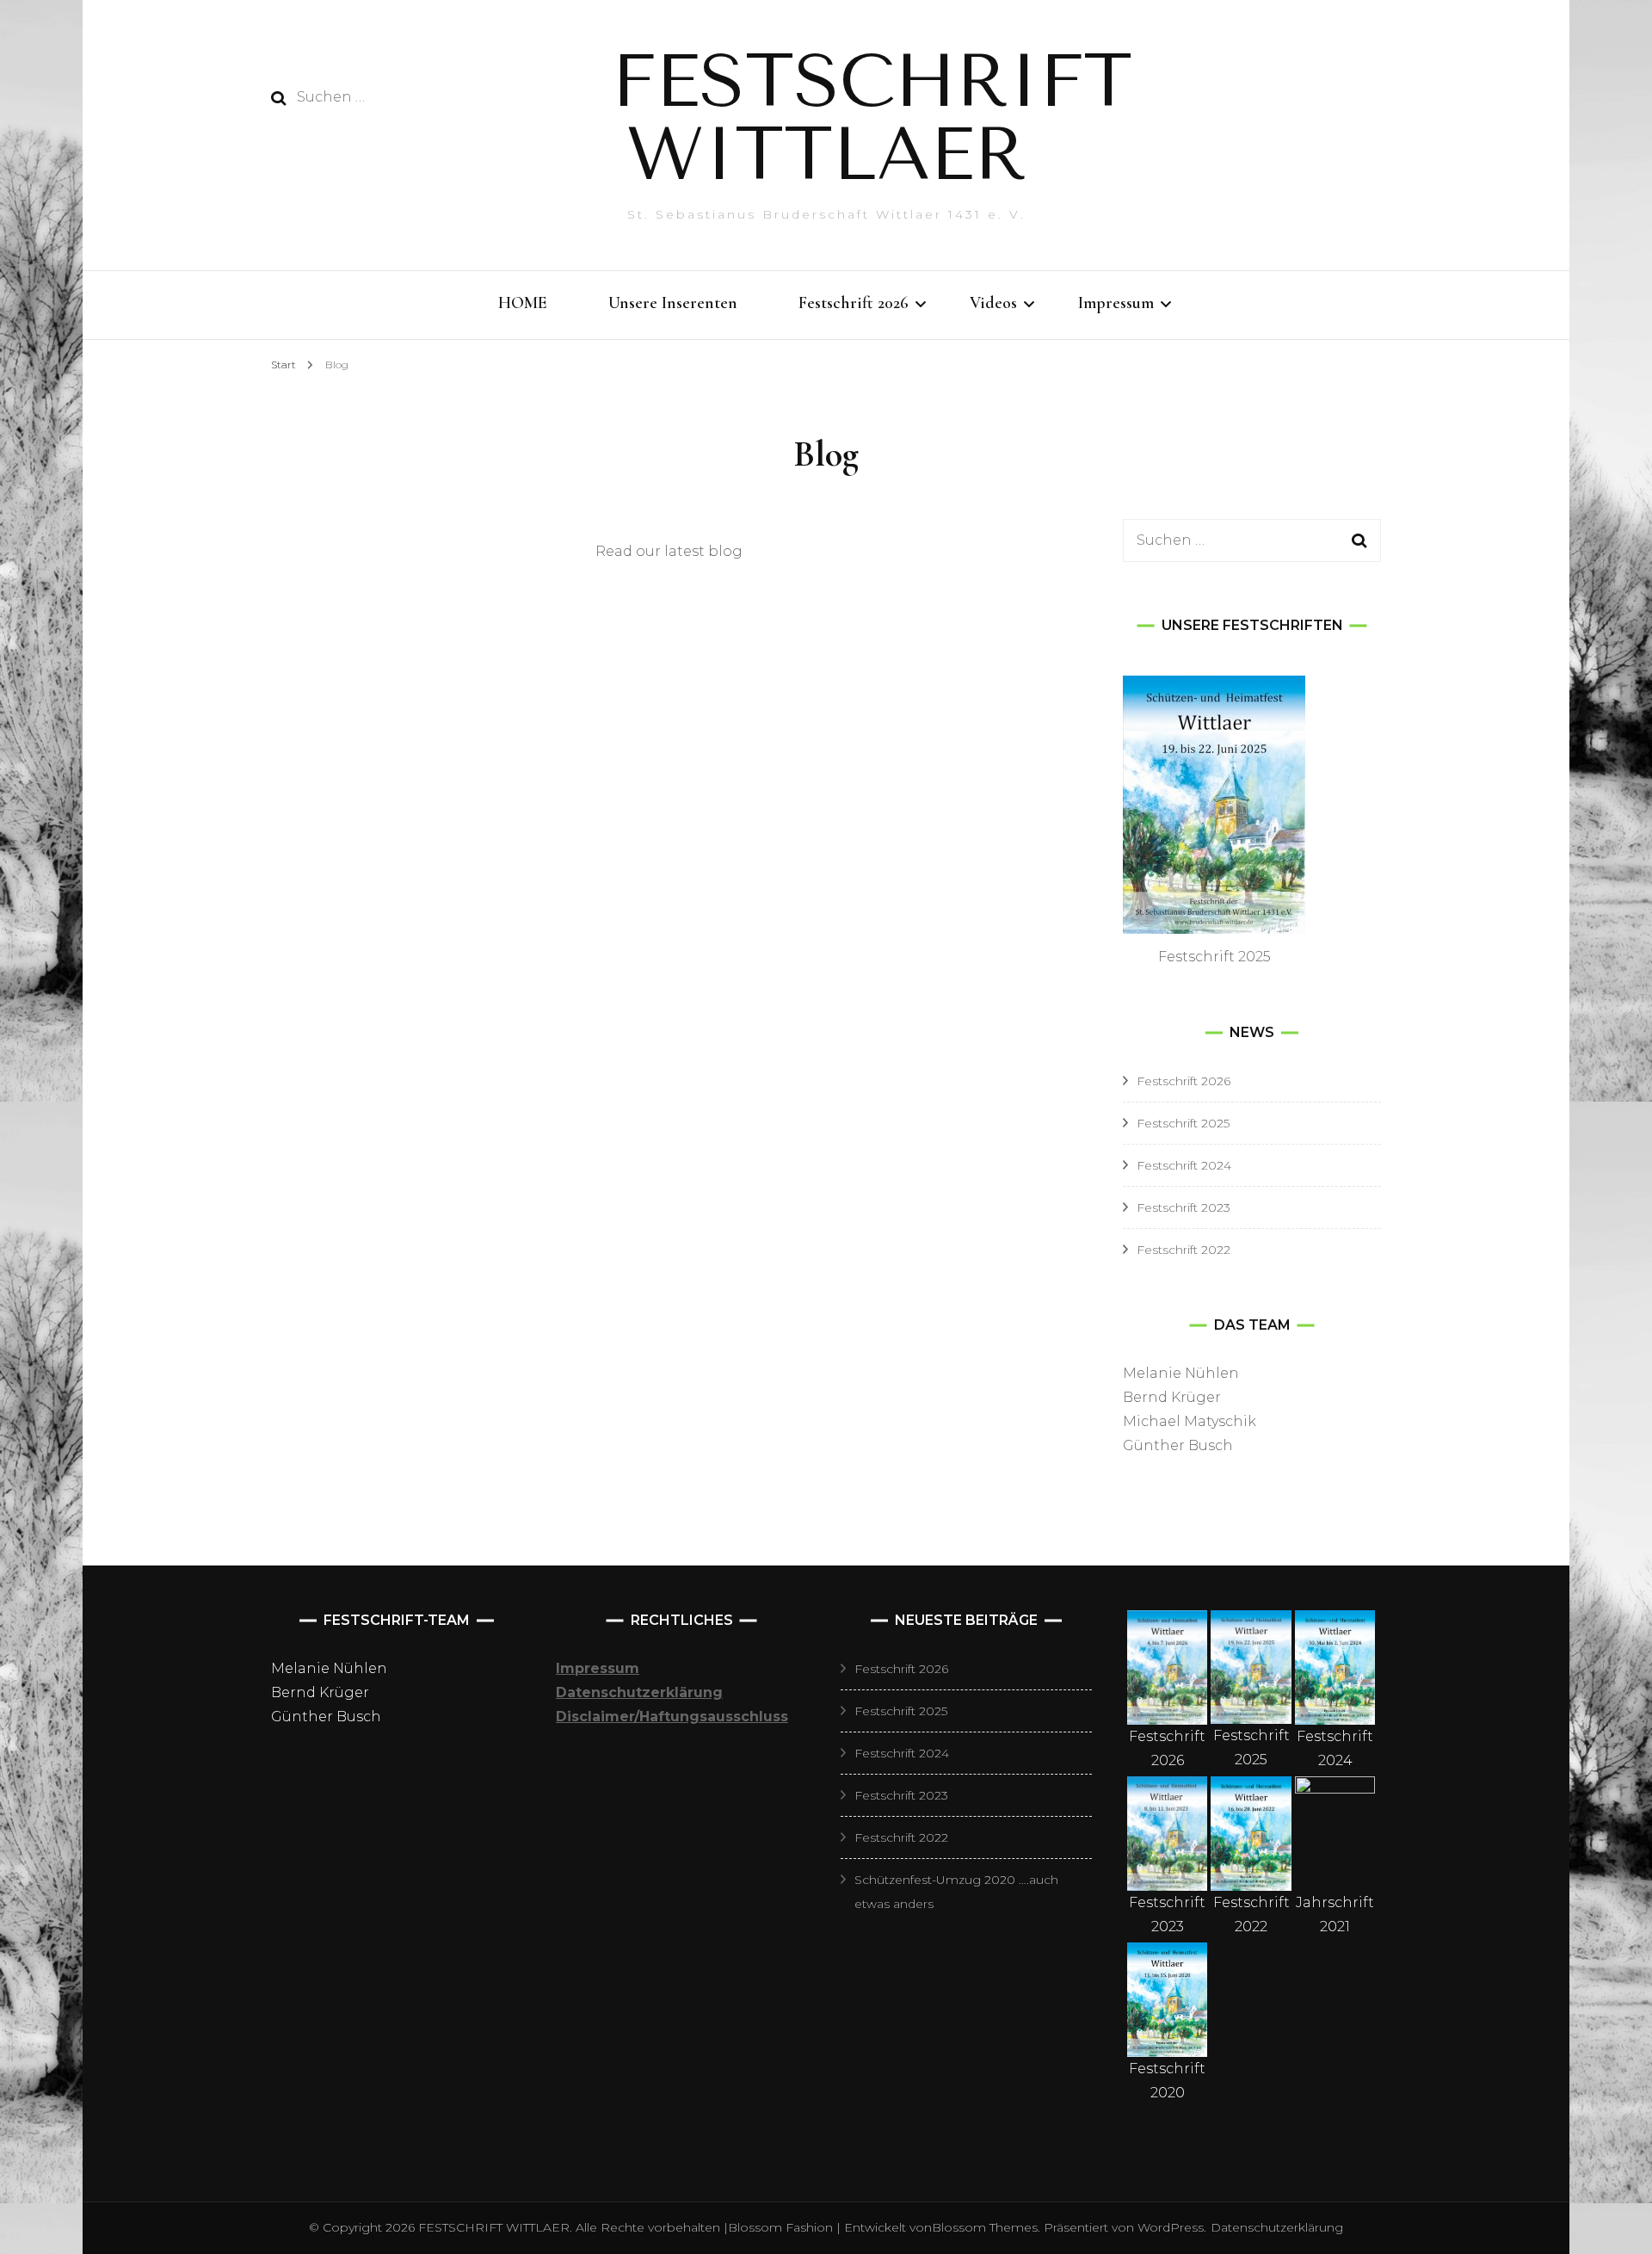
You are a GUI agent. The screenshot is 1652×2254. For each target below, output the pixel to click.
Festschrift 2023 (1184, 1207)
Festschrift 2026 (854, 303)
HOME (523, 303)
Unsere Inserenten (673, 303)
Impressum (1116, 303)
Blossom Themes (985, 2227)
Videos (993, 303)
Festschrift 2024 (1184, 1165)
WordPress (1171, 2227)
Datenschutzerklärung (1277, 2227)
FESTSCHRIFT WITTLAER (872, 118)
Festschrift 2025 (1183, 1123)
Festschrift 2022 (1184, 1250)
